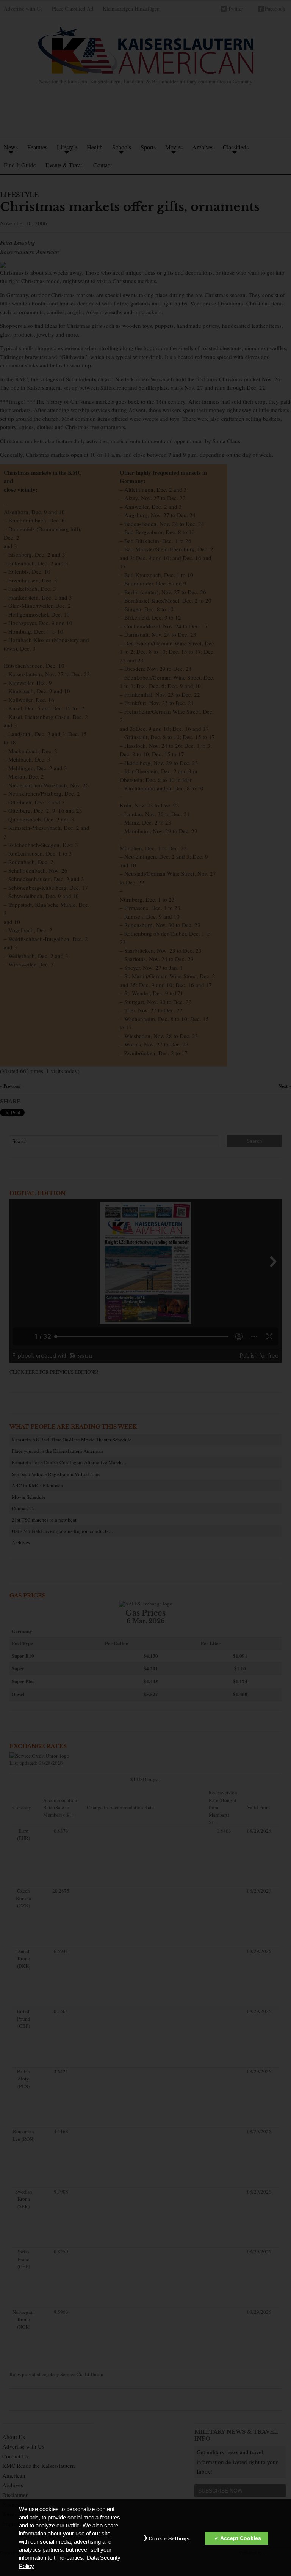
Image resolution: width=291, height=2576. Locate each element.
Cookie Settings (169, 2538)
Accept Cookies (241, 2538)
